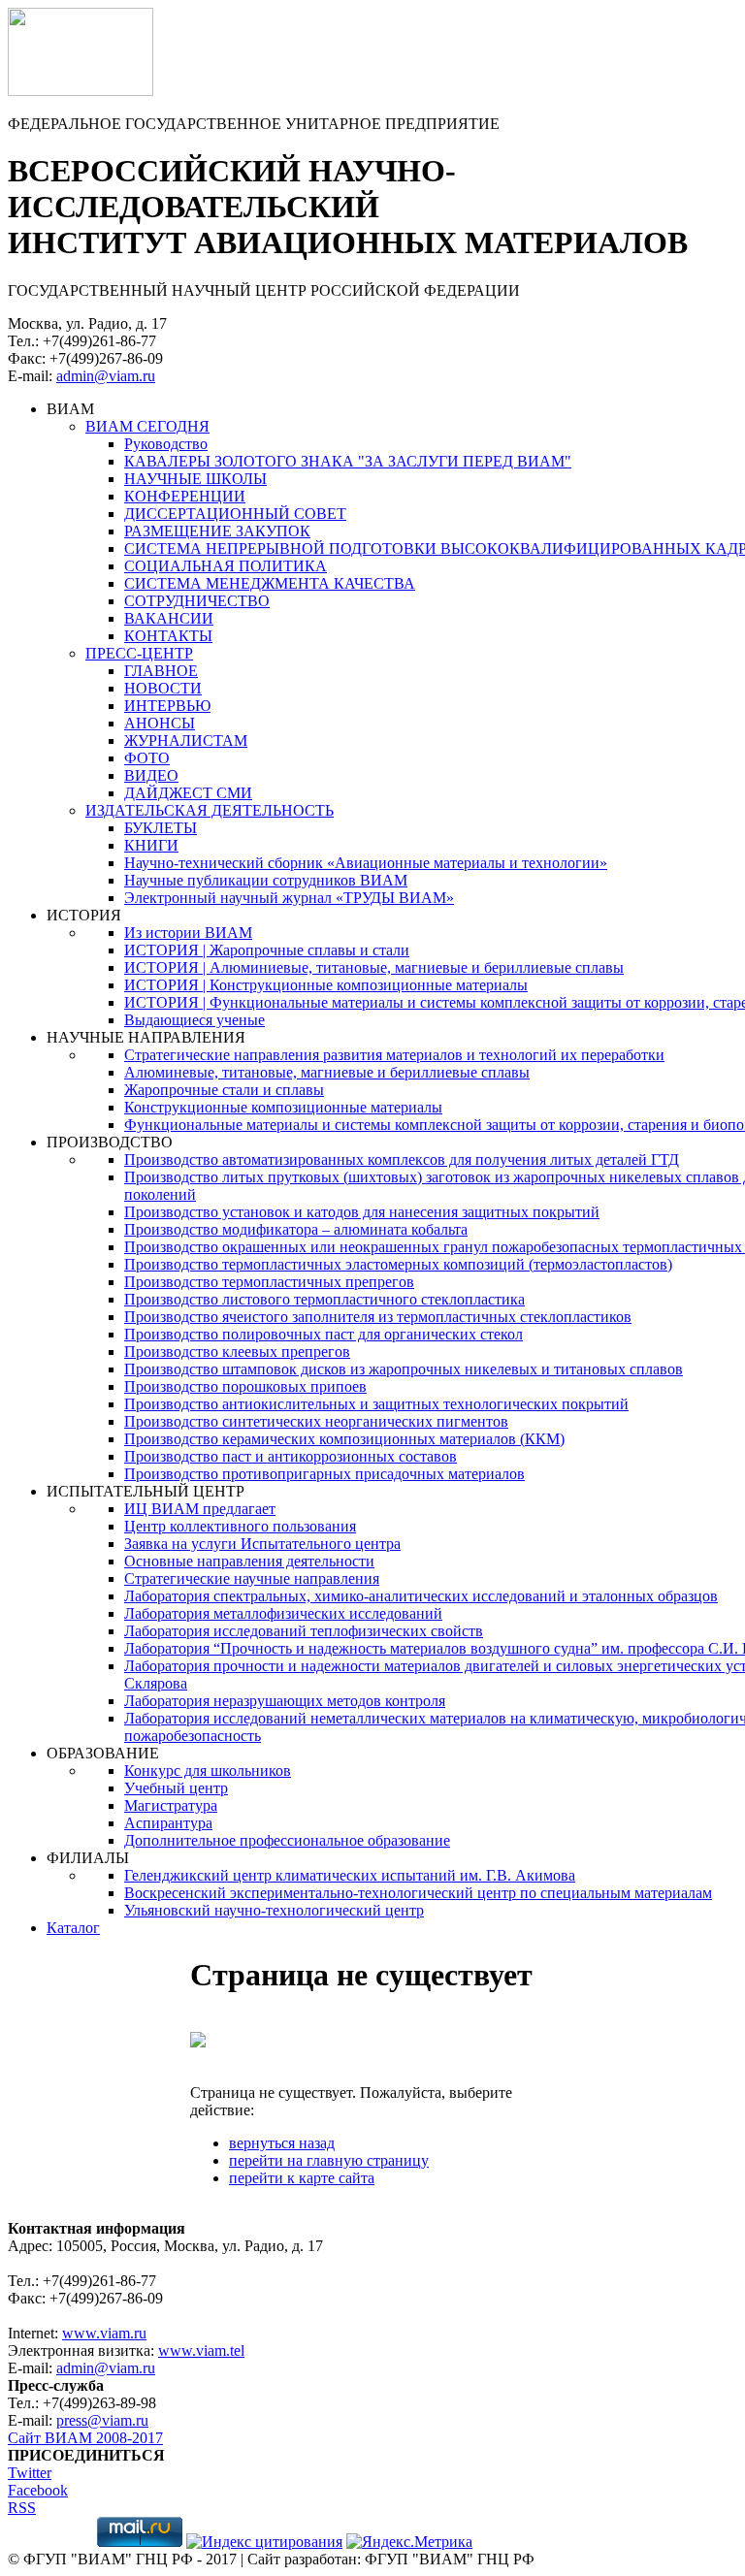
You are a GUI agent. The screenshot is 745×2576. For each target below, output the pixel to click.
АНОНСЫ (160, 723)
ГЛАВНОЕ (161, 671)
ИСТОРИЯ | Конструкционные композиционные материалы (326, 985)
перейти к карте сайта (302, 2178)
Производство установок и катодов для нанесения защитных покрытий (362, 1212)
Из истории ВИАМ (188, 933)
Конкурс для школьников (208, 1771)
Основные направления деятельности (249, 1561)
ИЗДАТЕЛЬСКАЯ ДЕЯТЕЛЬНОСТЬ (210, 810)
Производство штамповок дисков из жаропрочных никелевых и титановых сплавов (404, 1369)
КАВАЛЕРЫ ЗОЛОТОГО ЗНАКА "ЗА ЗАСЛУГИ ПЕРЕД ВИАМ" (348, 461)
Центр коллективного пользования (240, 1526)
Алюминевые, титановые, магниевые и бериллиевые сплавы (327, 1072)
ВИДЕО (151, 775)
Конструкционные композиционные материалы (283, 1107)
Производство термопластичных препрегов (269, 1282)
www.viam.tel (201, 2351)
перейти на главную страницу (329, 2160)
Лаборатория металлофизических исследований (283, 1613)
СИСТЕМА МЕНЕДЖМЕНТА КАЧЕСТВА (270, 583)
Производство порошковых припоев (245, 1386)
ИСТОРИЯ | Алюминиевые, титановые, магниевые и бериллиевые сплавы (374, 967)
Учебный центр (176, 1788)
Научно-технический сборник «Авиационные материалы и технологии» (366, 863)
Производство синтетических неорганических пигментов (316, 1421)
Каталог (73, 1928)
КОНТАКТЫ (168, 636)
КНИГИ (151, 845)
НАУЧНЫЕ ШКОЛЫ (195, 479)
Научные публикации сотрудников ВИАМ (266, 880)
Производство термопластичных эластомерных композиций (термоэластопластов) (398, 1264)
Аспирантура (168, 1823)
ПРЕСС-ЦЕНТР (139, 653)
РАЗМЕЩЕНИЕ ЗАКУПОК (217, 531)
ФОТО (147, 758)
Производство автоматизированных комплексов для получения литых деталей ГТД (402, 1159)
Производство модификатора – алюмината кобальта (296, 1229)
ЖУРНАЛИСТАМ (186, 741)
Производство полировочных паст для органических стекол (324, 1334)
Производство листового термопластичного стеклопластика (324, 1299)
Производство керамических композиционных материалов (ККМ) (344, 1439)
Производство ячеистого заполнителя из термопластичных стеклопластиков (378, 1317)
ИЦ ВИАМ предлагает (200, 1509)
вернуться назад (282, 2143)
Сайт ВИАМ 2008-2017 (85, 2438)
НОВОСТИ (163, 688)
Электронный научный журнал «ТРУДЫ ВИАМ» (289, 898)
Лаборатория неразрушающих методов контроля (285, 1701)
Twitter (30, 2473)
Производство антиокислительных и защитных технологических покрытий (376, 1404)
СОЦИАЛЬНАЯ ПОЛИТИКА (226, 566)
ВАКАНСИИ (169, 618)
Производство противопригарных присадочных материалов (324, 1474)
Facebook (38, 2490)
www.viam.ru (104, 2333)
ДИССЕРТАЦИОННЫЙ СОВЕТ (235, 514)
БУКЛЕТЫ (161, 828)
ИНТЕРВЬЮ (167, 706)
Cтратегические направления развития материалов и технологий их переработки (394, 1055)
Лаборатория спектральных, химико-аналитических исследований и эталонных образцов (421, 1596)
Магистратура (171, 1805)
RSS (22, 2508)
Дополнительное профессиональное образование (287, 1840)
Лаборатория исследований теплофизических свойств (304, 1631)
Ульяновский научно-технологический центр (274, 1910)
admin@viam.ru (106, 376)
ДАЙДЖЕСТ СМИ (188, 793)
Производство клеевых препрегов (237, 1352)
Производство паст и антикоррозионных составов (291, 1456)
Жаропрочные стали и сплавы (224, 1090)
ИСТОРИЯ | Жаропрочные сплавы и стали (267, 950)
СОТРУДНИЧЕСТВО (197, 601)
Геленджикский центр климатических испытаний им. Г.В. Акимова (350, 1875)
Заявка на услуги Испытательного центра (262, 1544)
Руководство (166, 444)
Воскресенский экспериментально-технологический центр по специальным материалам (418, 1893)
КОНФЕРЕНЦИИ (185, 496)
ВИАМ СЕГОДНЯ (147, 426)
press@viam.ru (102, 2420)
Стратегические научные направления (252, 1578)
